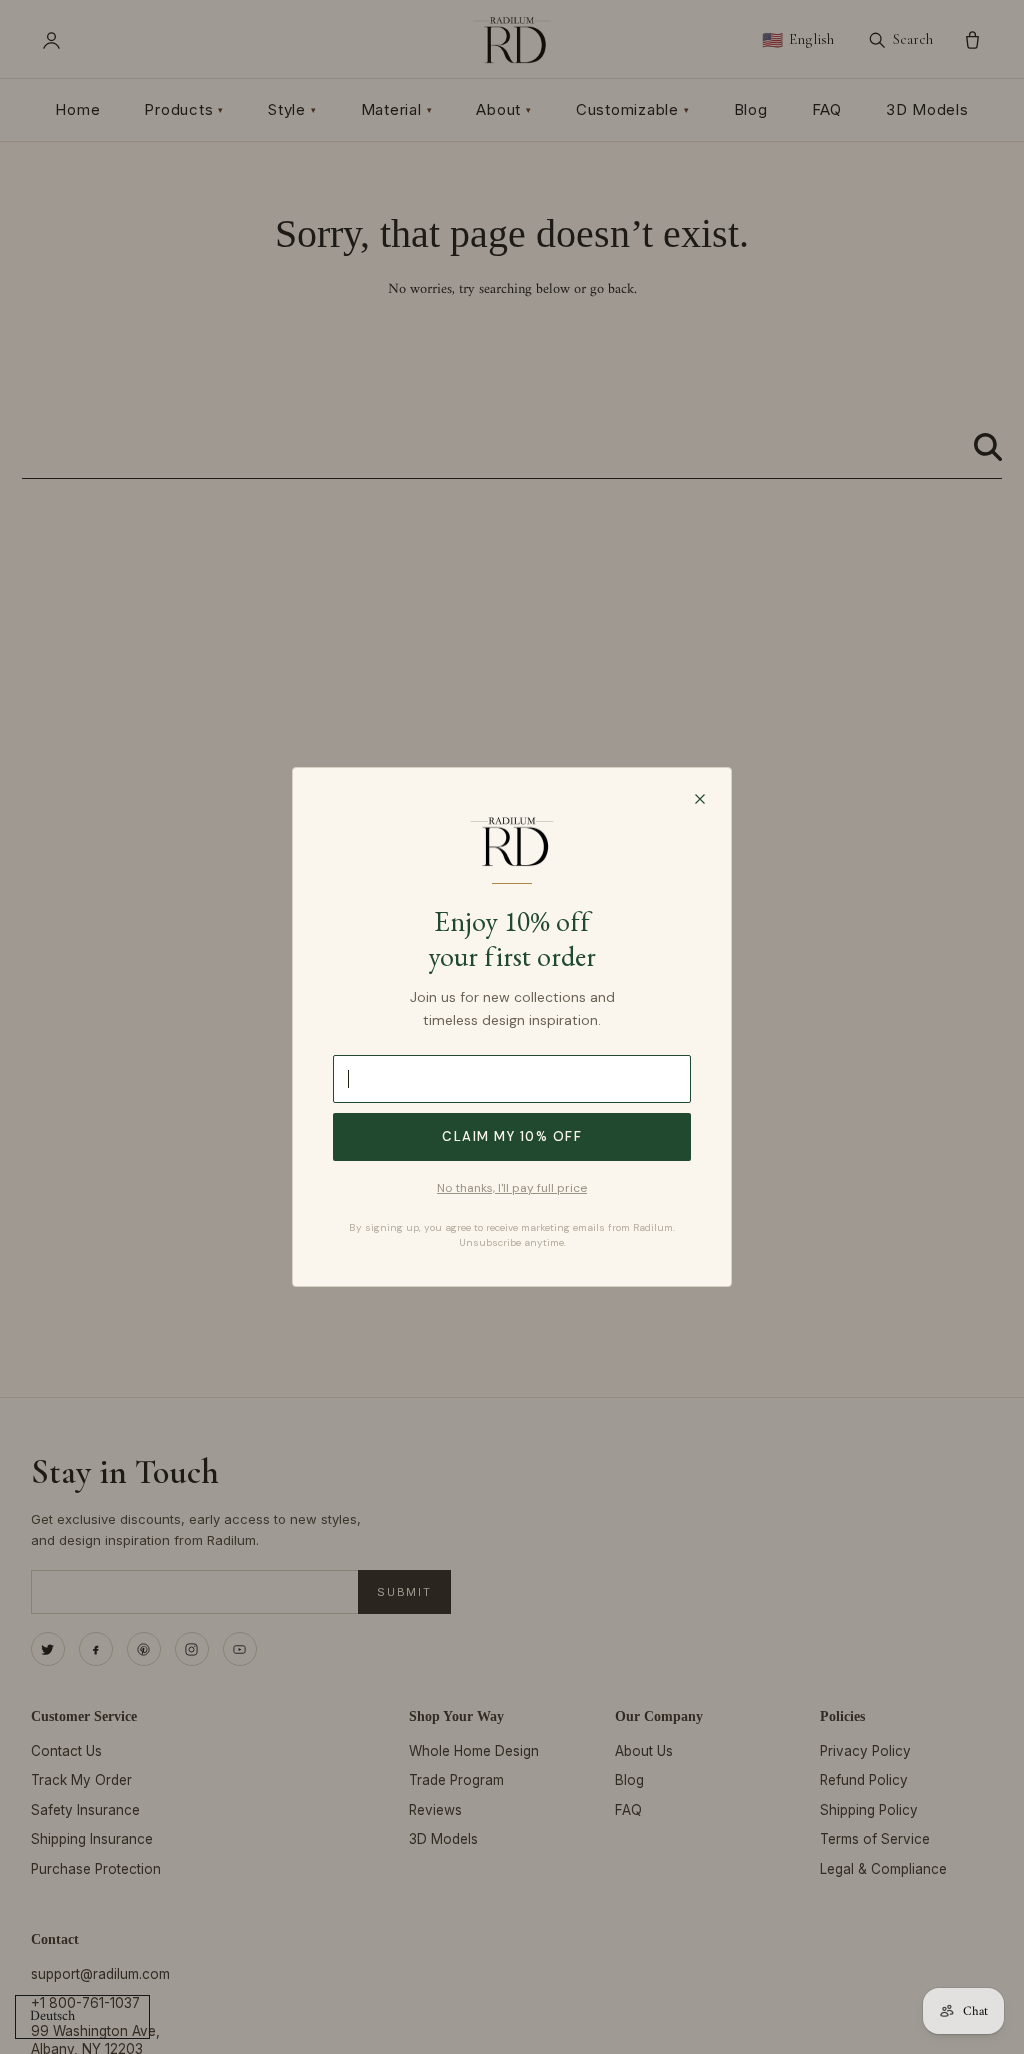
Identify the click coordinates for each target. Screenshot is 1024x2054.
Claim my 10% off (512, 1136)
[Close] (700, 799)
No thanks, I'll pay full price (512, 1188)
